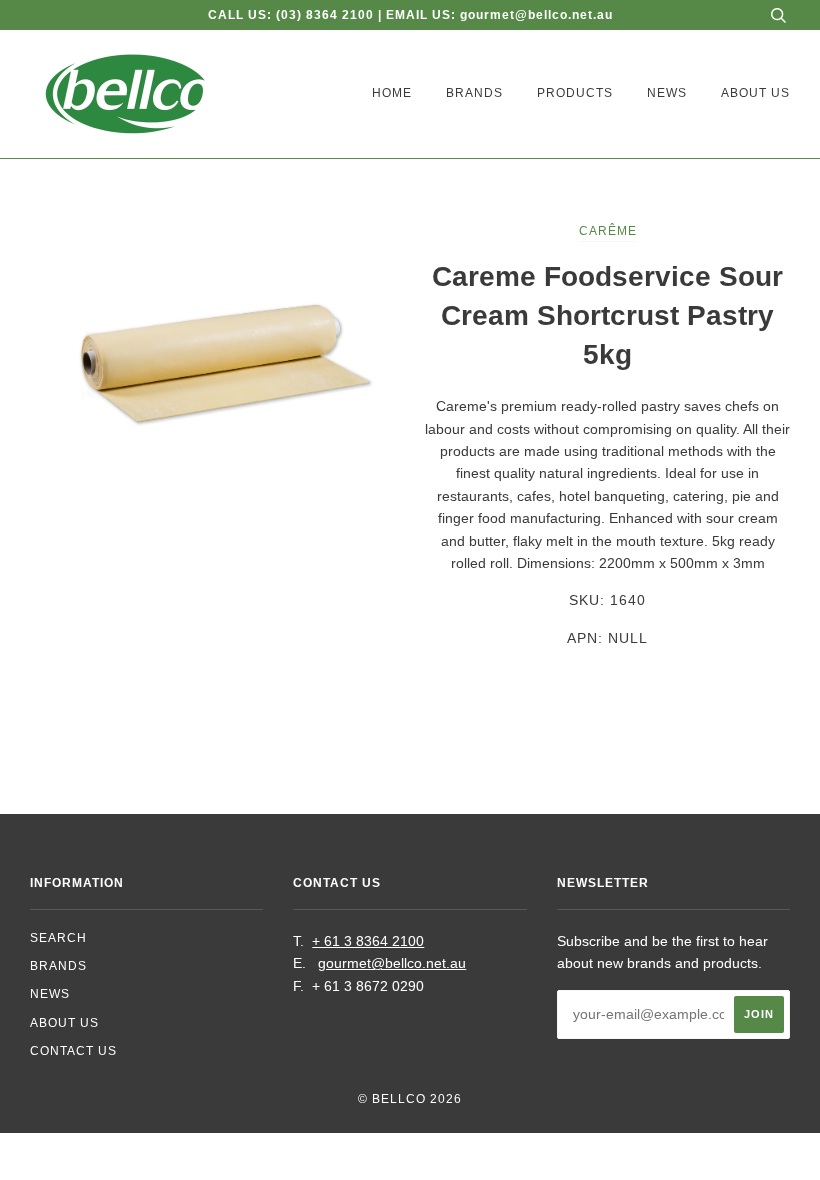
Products (575, 93)
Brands (474, 93)
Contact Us (73, 1051)
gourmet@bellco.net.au (392, 963)
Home (392, 93)
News (667, 93)
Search (58, 938)
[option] (212, 341)
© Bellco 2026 (410, 1099)
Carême (608, 231)
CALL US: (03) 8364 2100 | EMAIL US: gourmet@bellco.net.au (410, 15)
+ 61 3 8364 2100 (368, 941)
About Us (755, 93)
